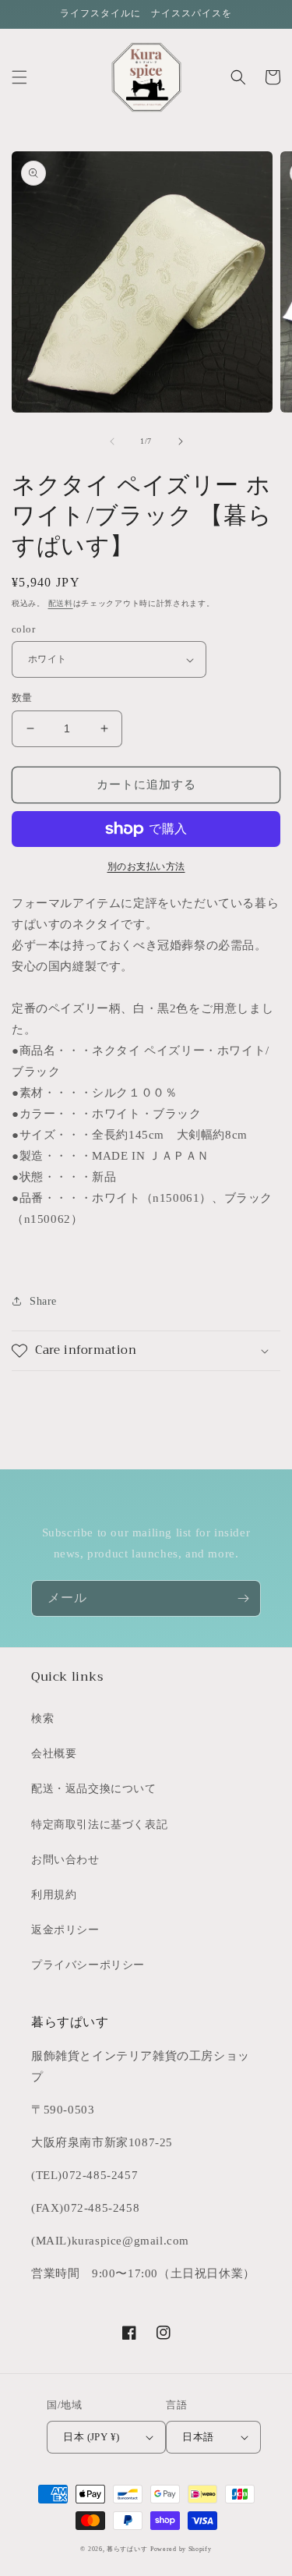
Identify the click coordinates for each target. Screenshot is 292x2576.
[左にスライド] (112, 441)
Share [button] (43, 1301)
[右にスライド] (181, 441)
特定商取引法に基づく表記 (99, 1825)
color (23, 629)
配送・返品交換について (94, 1789)
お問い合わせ (65, 1860)
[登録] (243, 1598)
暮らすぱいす (127, 2549)
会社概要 (54, 1754)
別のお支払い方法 (146, 866)
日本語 (198, 2437)
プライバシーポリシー (88, 1965)
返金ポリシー (65, 1930)
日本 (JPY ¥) (91, 2437)
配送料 (61, 603)
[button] (19, 77)
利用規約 (54, 1895)
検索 (42, 1719)
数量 (22, 698)
